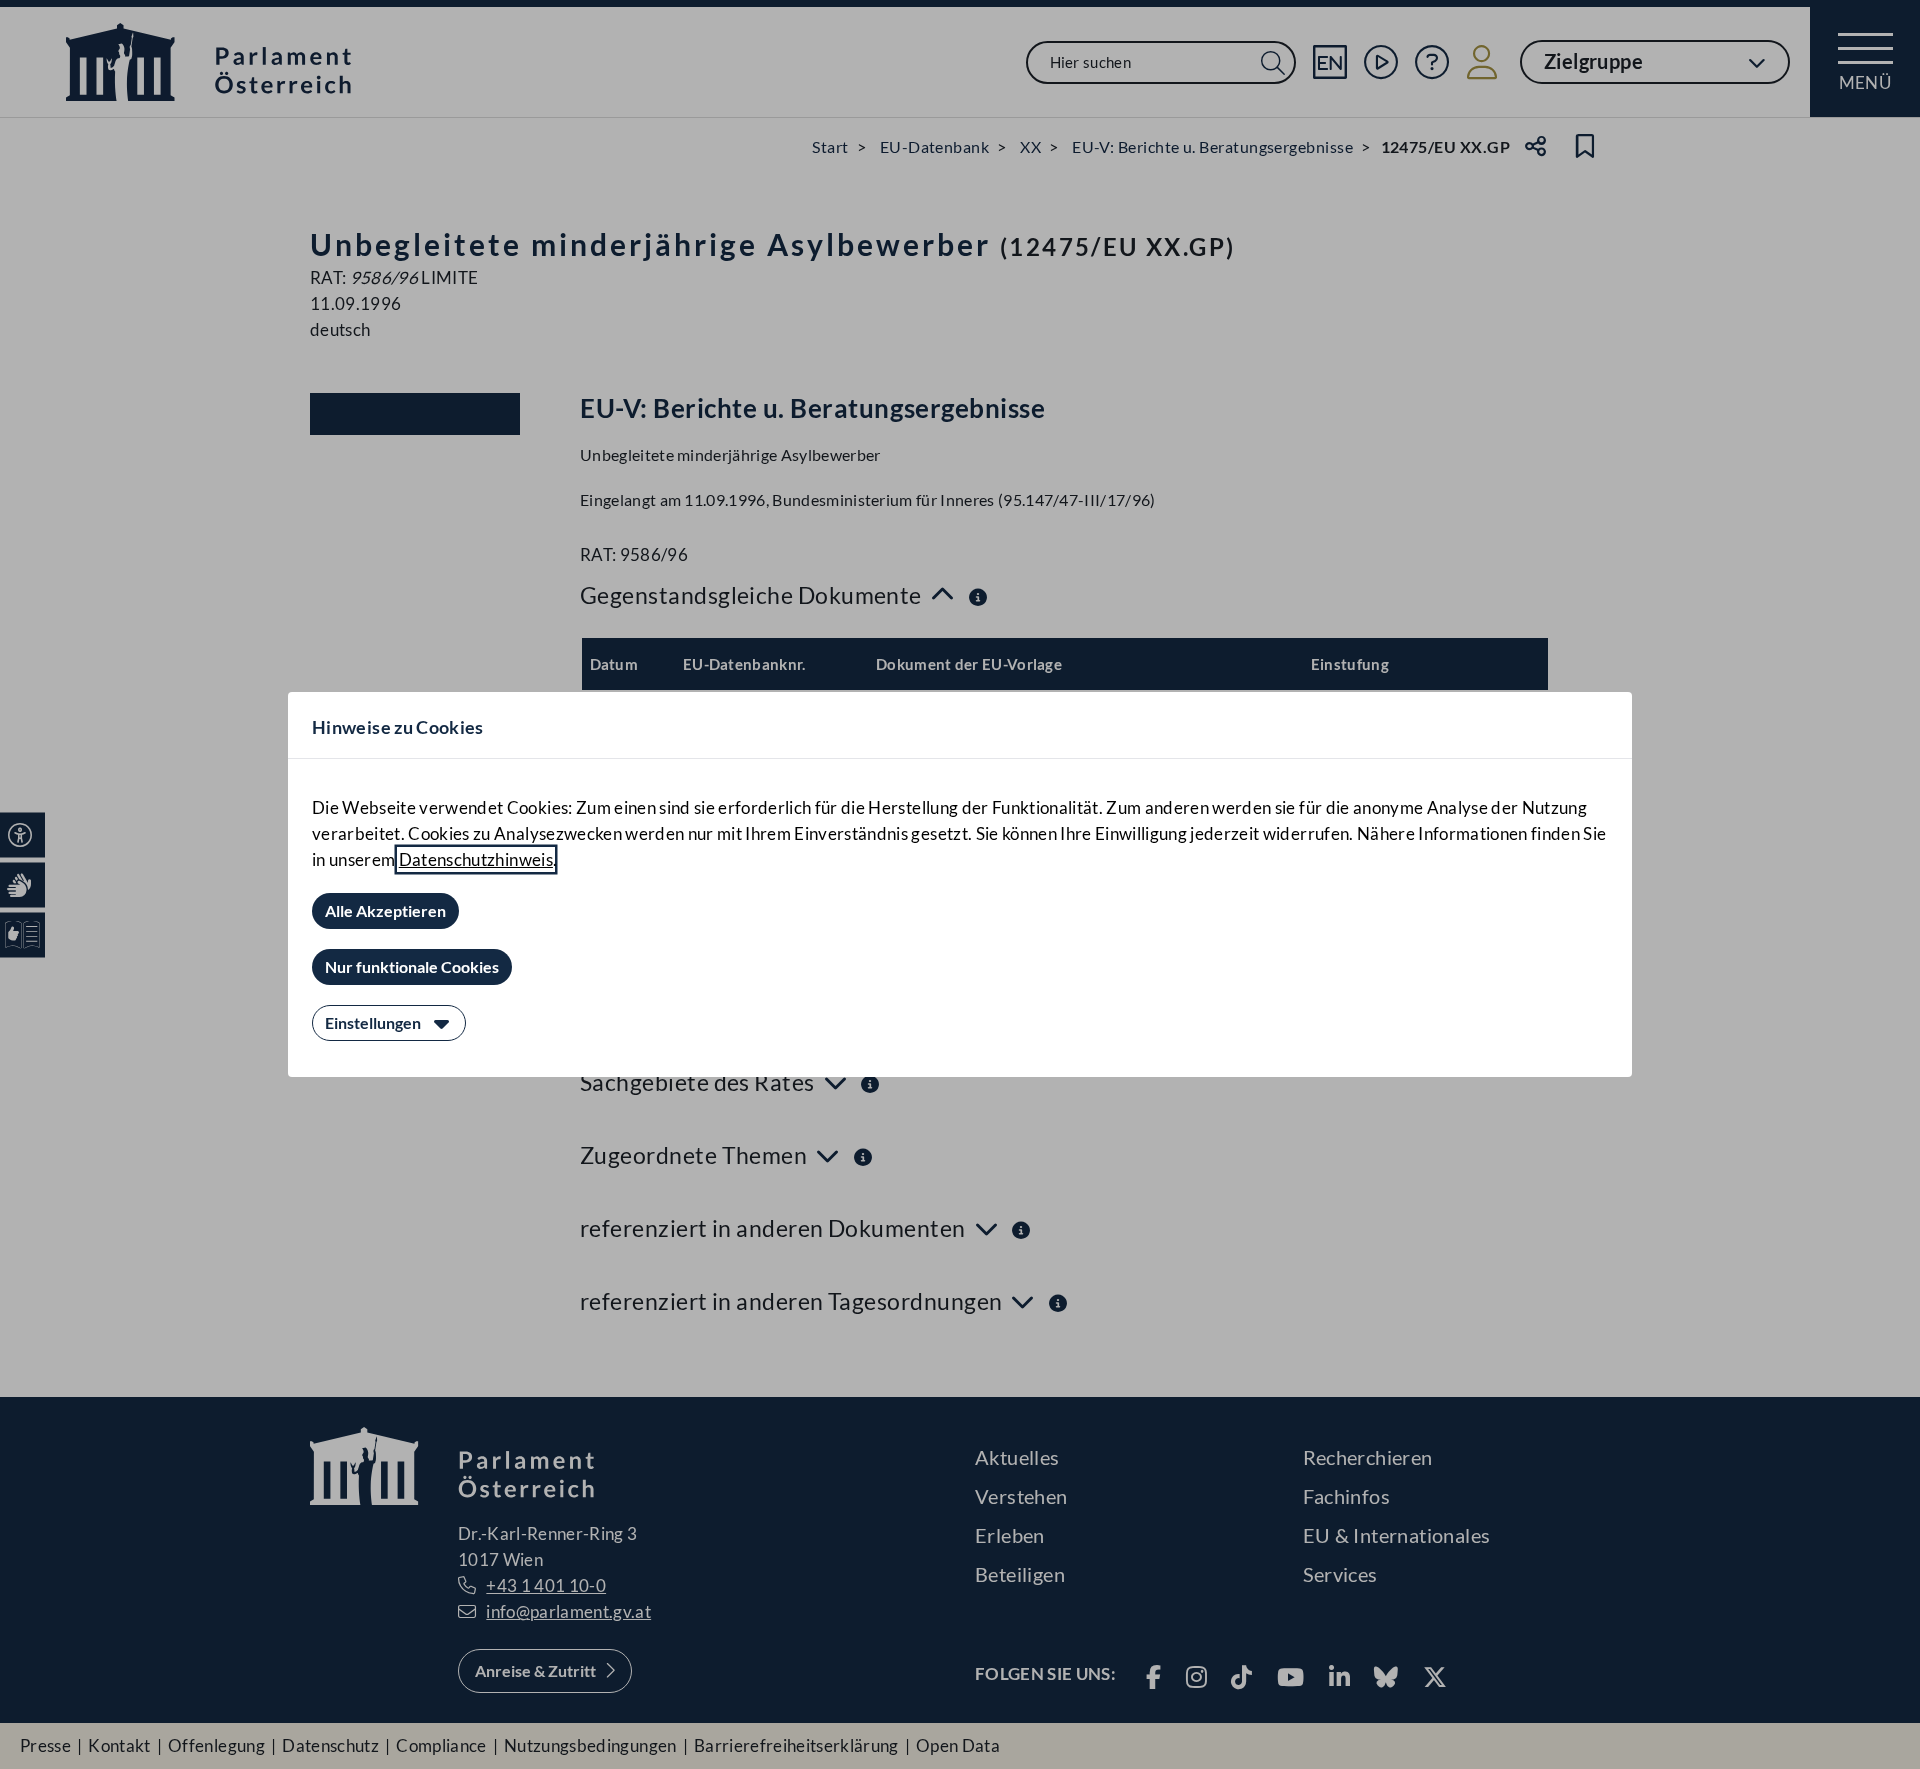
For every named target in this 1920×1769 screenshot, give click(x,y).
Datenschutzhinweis (476, 859)
